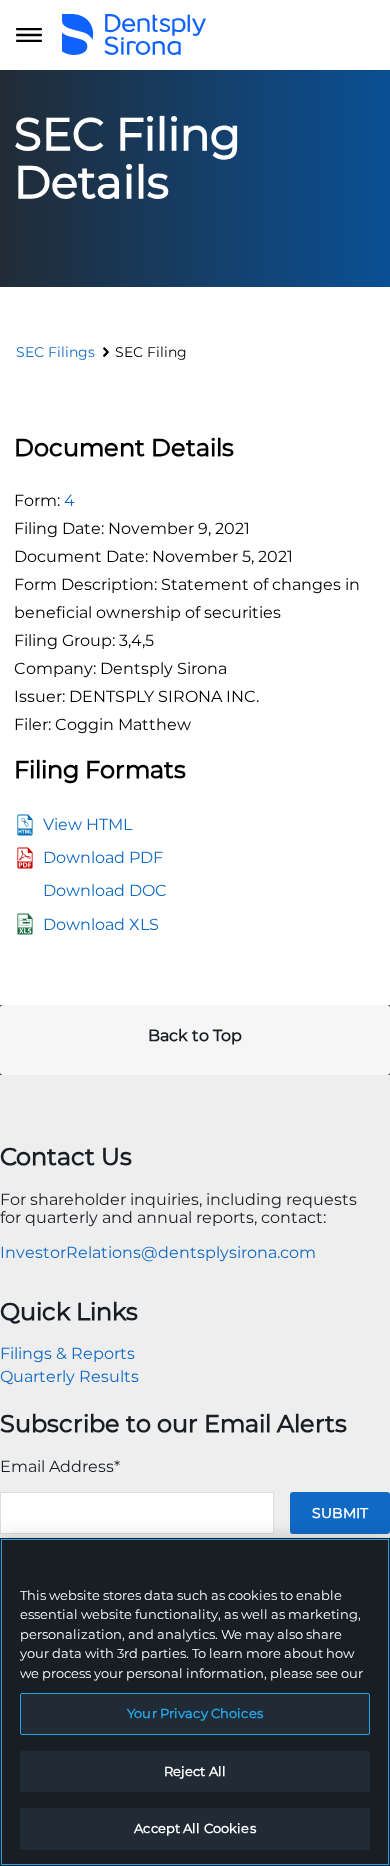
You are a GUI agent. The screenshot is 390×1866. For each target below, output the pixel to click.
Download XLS (101, 924)
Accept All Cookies (194, 1828)
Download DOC (105, 890)
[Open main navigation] (29, 35)
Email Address (60, 1466)
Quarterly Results (69, 1376)
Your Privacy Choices (195, 1713)
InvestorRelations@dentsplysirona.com (158, 1252)
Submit (340, 1513)
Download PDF (103, 857)
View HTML (87, 824)
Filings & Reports (67, 1353)
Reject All (195, 1771)
